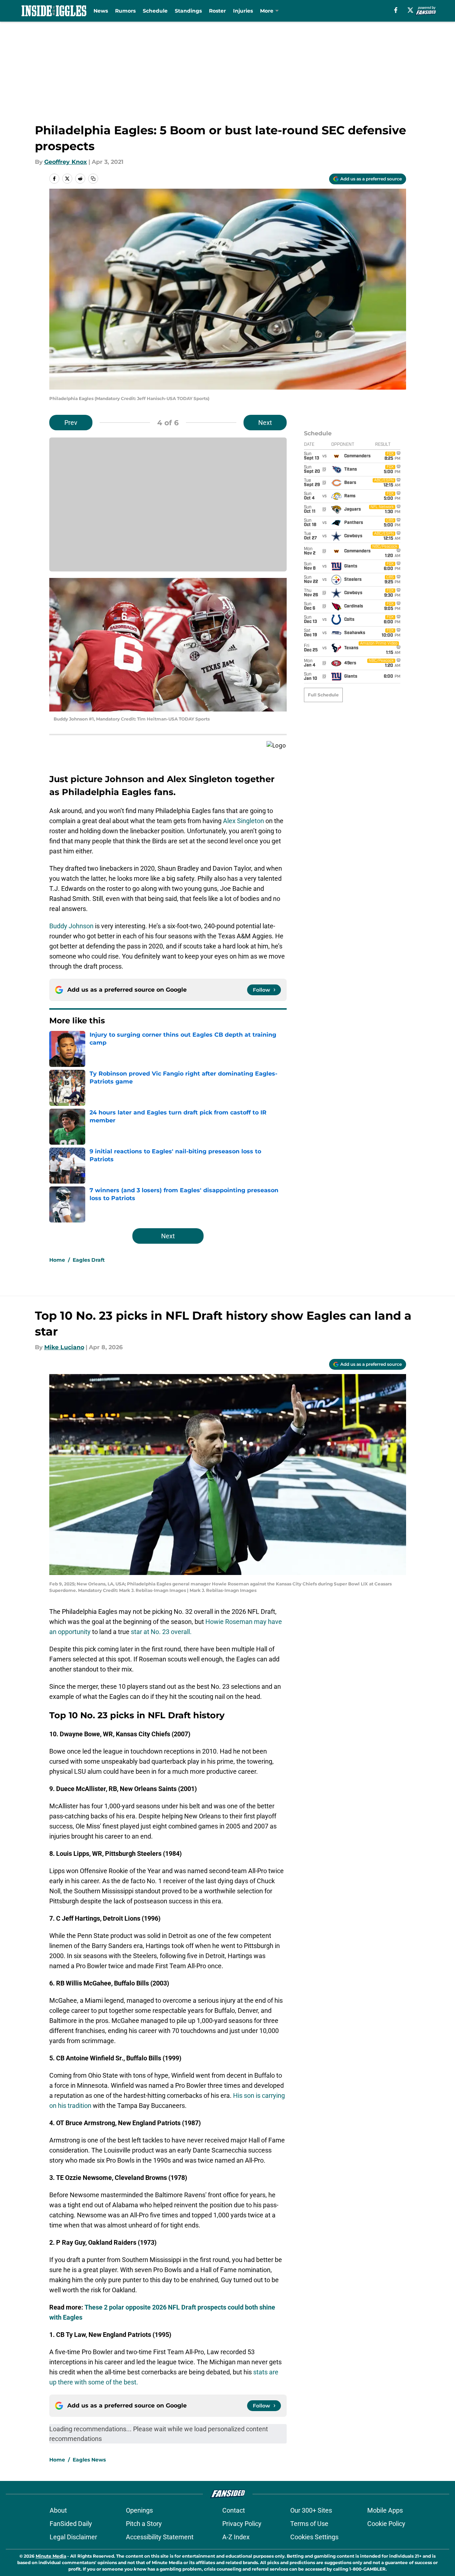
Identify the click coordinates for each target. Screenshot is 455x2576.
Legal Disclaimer (73, 2537)
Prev (71, 423)
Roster (217, 11)
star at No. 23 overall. (161, 1632)
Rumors (125, 11)
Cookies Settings (314, 2537)
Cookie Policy (386, 2524)
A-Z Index (236, 2537)
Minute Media (51, 2556)
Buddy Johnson (71, 926)
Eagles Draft (89, 1260)
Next (265, 423)
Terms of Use (309, 2524)
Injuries (243, 11)
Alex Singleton (244, 821)
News (101, 11)
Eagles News (89, 2460)
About (58, 2510)
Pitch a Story (144, 2524)
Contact (234, 2510)
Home (57, 1260)
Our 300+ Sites (311, 2510)
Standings (188, 11)
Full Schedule (323, 695)
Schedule (155, 11)
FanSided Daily (71, 2524)
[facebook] (396, 10)
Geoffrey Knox (66, 162)
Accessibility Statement (160, 2537)
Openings (139, 2510)
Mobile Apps (385, 2510)
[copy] (93, 179)
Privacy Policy (242, 2524)
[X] (410, 10)
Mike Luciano (64, 1347)
